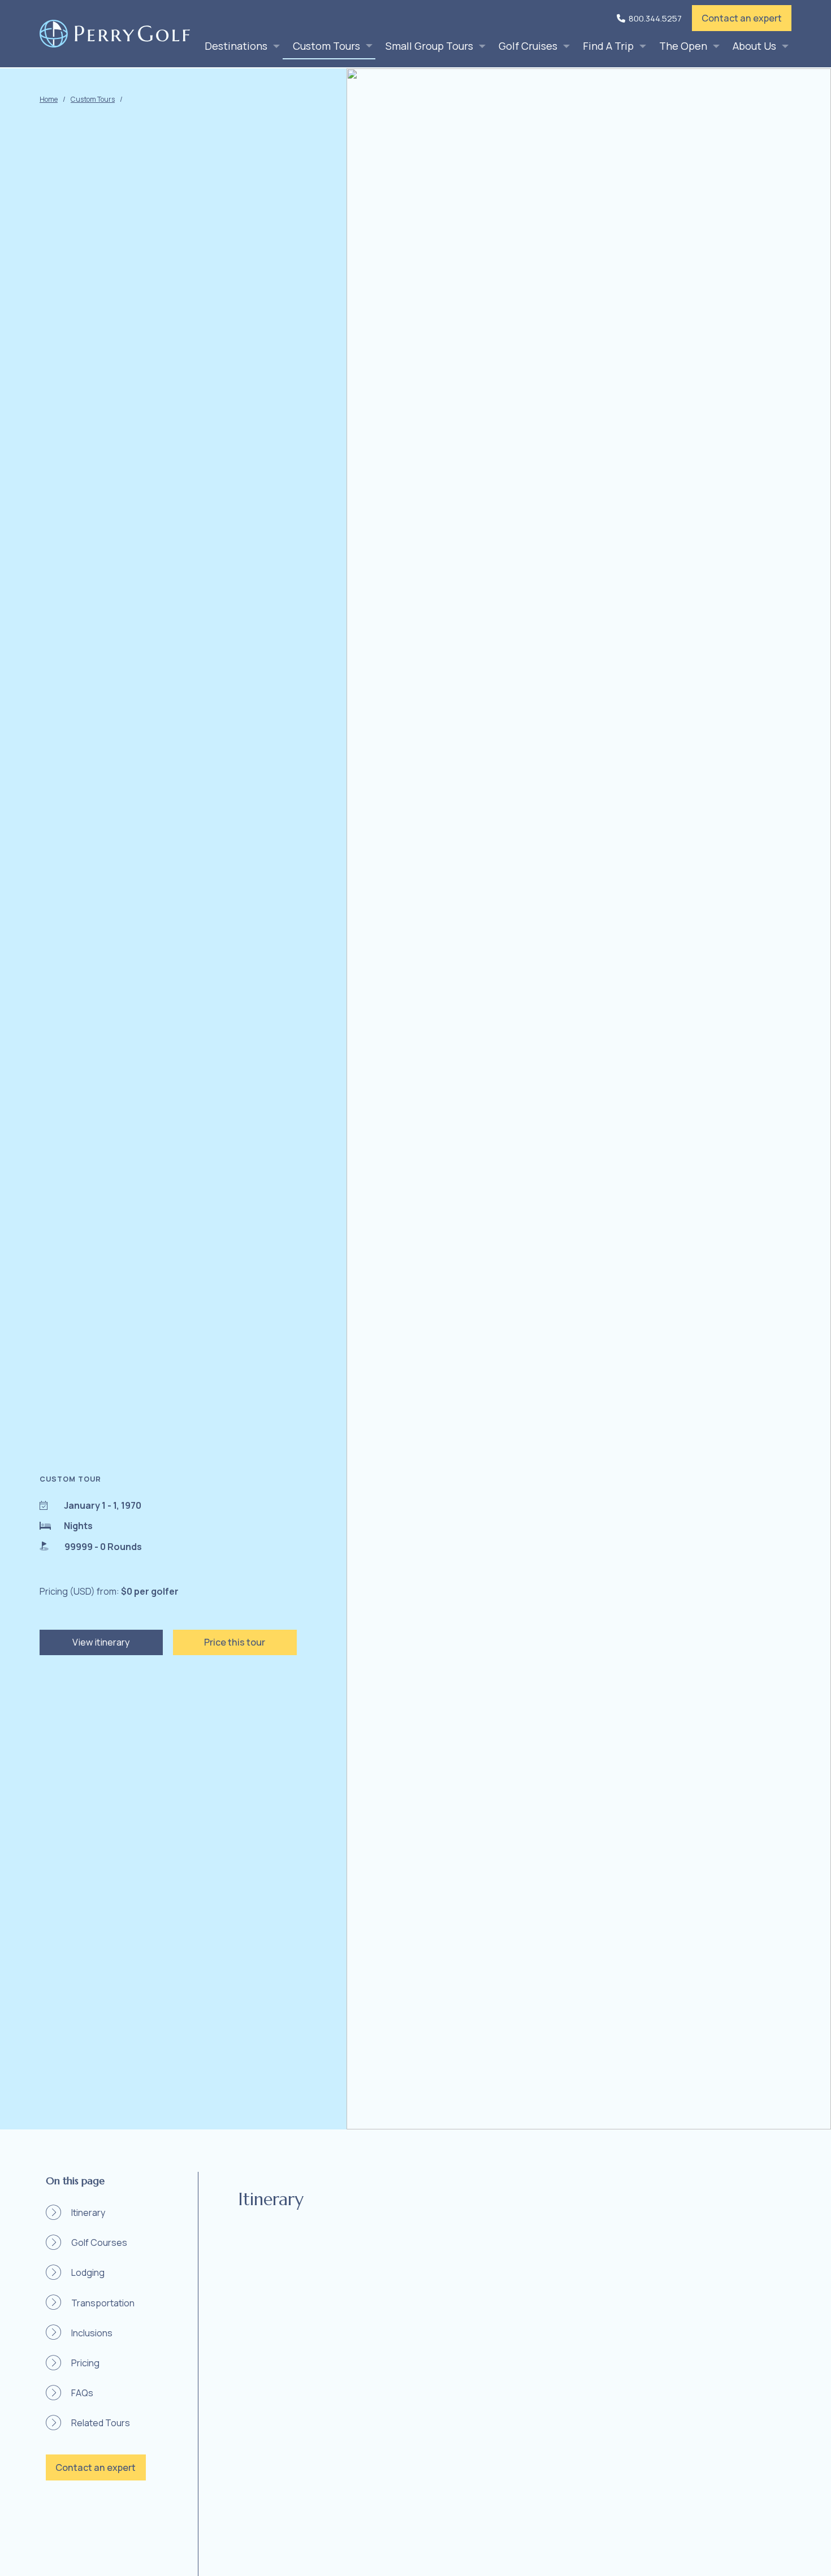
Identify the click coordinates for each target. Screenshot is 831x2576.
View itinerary (101, 1642)
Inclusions (92, 2333)
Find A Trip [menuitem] (608, 46)
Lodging (88, 2272)
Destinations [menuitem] (236, 46)
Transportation (103, 2303)
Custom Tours (93, 99)
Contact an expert (742, 18)
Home (49, 99)
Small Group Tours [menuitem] (429, 46)
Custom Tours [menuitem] (326, 46)
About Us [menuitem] (754, 46)
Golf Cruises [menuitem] (528, 46)
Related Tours (101, 2423)
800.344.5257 (655, 18)
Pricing (85, 2363)
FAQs (82, 2393)
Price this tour (235, 1642)
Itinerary (88, 2213)
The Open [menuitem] (683, 46)
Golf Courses (99, 2242)
